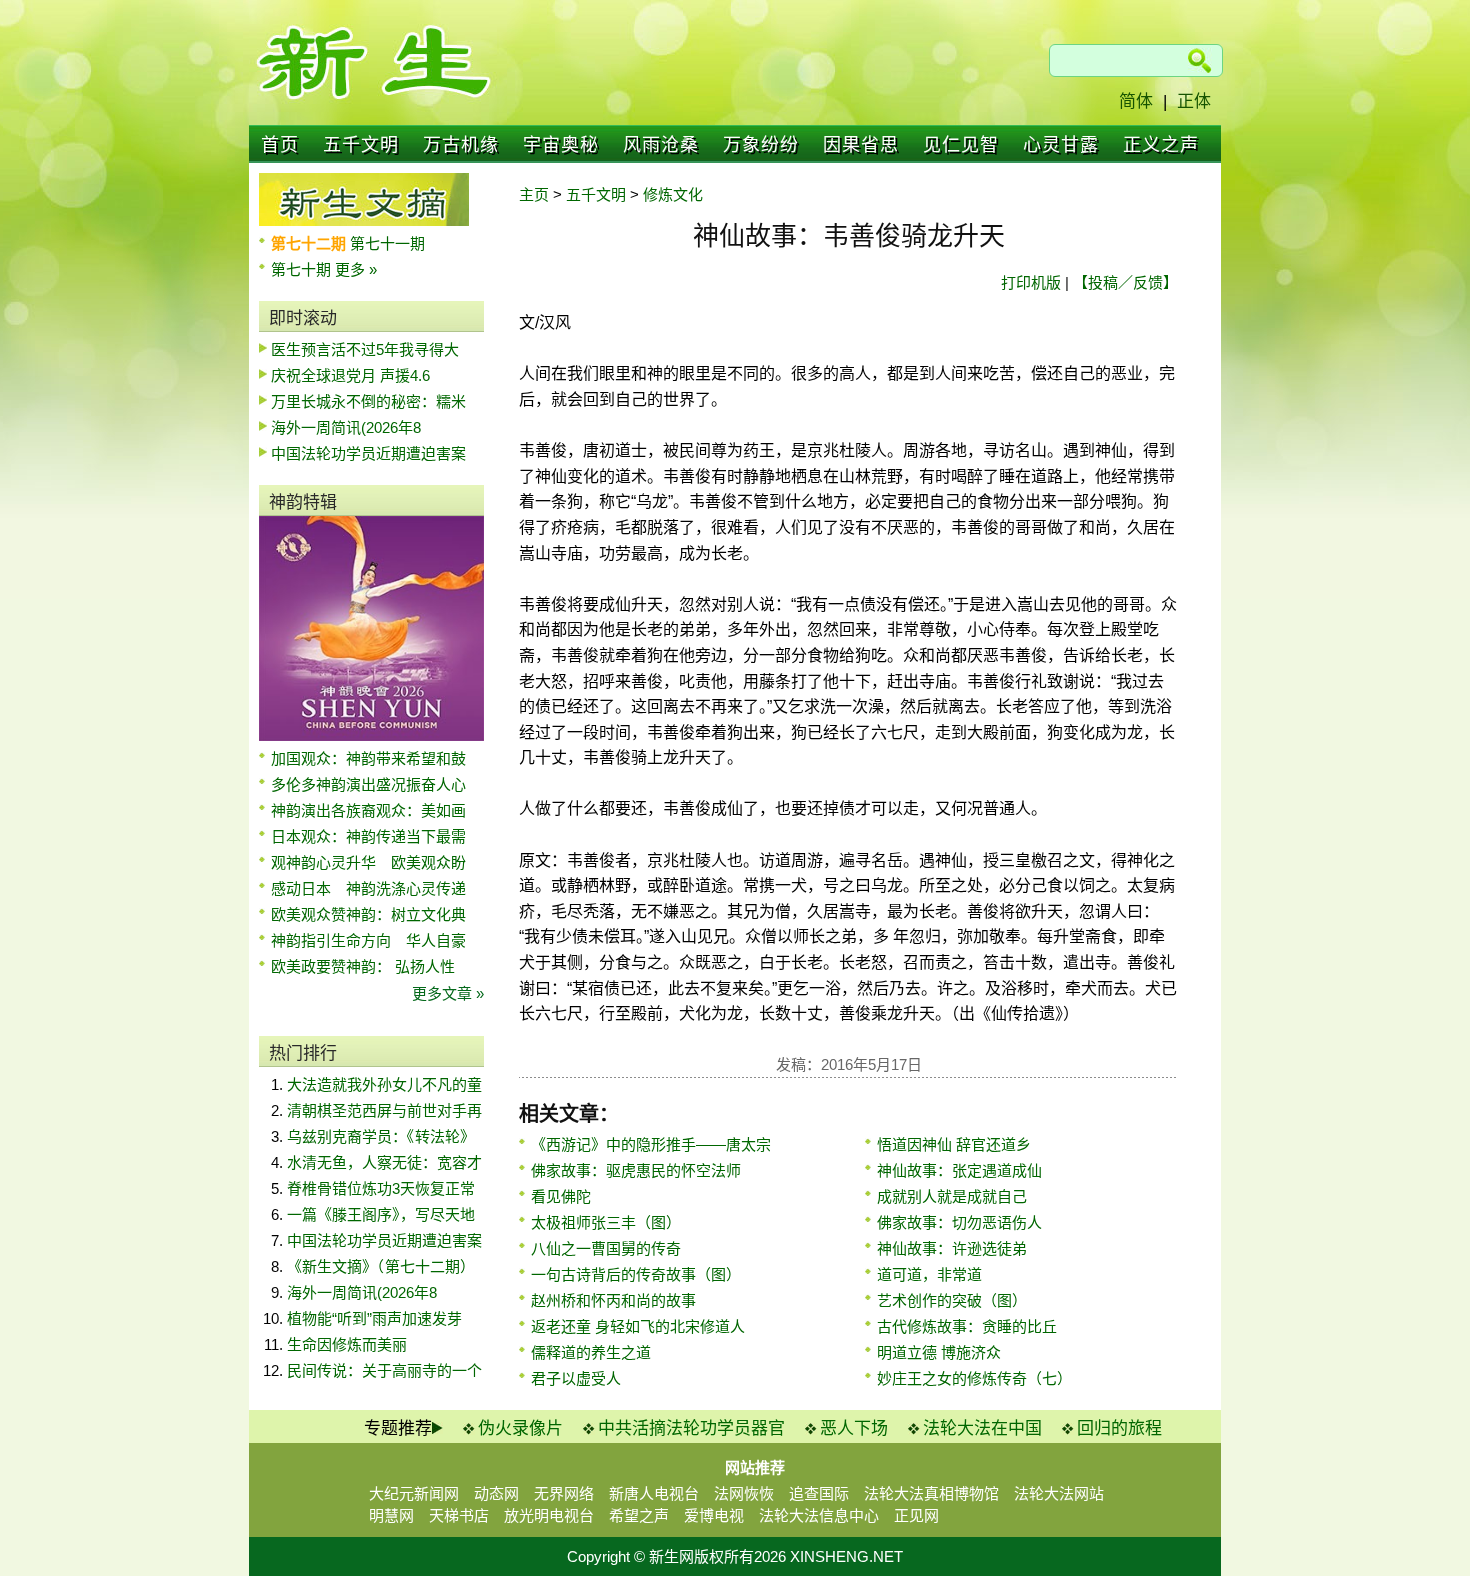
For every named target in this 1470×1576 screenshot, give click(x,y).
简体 (1136, 101)
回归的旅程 (1119, 1428)
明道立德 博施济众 (939, 1352)
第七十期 (303, 269)
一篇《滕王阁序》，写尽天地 (381, 1214)
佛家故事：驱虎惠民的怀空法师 (636, 1170)
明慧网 (391, 1515)
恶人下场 (854, 1428)
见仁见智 (961, 145)
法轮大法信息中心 (819, 1515)
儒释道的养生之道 (591, 1352)
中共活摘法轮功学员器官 (691, 1428)
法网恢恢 (744, 1493)
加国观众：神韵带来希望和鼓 (368, 758)
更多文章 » (448, 993)
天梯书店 (459, 1515)
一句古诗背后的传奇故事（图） (636, 1274)
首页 (280, 145)
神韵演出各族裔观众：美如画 (368, 810)
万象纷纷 (761, 145)
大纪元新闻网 (414, 1493)
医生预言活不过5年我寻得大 (365, 349)
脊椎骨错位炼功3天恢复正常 (381, 1188)
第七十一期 (387, 243)
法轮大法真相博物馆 (931, 1493)
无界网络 (564, 1493)
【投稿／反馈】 (1125, 282)
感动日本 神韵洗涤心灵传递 (368, 888)
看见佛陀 (561, 1196)
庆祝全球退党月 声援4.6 (350, 375)
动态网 (496, 1493)
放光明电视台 (549, 1515)
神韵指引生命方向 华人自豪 (368, 940)
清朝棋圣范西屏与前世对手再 (384, 1110)
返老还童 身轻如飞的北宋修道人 (638, 1326)
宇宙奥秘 (561, 145)
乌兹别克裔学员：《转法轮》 (381, 1136)
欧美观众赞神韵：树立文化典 (368, 914)
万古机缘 (461, 145)
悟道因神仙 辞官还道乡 (954, 1144)
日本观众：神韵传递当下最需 (368, 836)
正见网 (916, 1515)
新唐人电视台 (654, 1493)
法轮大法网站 (1059, 1493)
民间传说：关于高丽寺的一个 (384, 1370)
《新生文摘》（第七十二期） (381, 1266)
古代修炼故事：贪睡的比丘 (967, 1326)
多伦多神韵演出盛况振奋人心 (368, 784)
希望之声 (639, 1515)
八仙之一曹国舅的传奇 (606, 1248)
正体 (1194, 101)
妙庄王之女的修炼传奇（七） (974, 1378)
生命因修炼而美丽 (347, 1344)
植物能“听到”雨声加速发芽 (374, 1318)
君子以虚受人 (576, 1378)
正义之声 (1161, 145)
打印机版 (1031, 282)
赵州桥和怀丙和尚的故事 (613, 1300)
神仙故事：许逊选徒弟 (952, 1248)
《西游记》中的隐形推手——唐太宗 (651, 1144)
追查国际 (819, 1493)
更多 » (356, 269)
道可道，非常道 (929, 1274)
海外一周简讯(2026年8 (346, 427)
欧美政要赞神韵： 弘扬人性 (363, 966)
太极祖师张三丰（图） (606, 1222)
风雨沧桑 (661, 145)
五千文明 (361, 145)
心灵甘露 (1061, 145)
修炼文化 (673, 194)
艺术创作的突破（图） (952, 1300)
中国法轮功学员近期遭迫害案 (368, 453)
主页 (534, 194)
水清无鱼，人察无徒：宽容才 (384, 1162)
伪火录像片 (520, 1428)
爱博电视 (714, 1515)
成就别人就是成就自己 (952, 1196)
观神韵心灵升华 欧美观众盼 (368, 862)
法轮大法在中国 (982, 1428)
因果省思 (861, 145)
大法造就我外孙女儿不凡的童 (384, 1084)
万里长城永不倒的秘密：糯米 (368, 401)
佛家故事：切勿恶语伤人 (959, 1222)
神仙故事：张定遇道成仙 (959, 1170)
